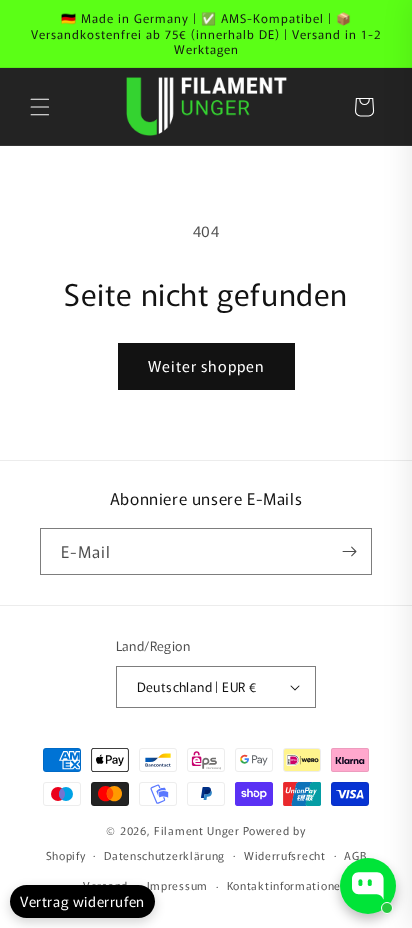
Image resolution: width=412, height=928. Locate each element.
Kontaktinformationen (287, 885)
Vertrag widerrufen (82, 901)
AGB (355, 855)
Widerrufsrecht (285, 855)
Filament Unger (197, 830)
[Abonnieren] (349, 551)
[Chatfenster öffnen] (368, 886)
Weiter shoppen (206, 365)
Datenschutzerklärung (164, 855)
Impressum (177, 885)
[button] (40, 107)
